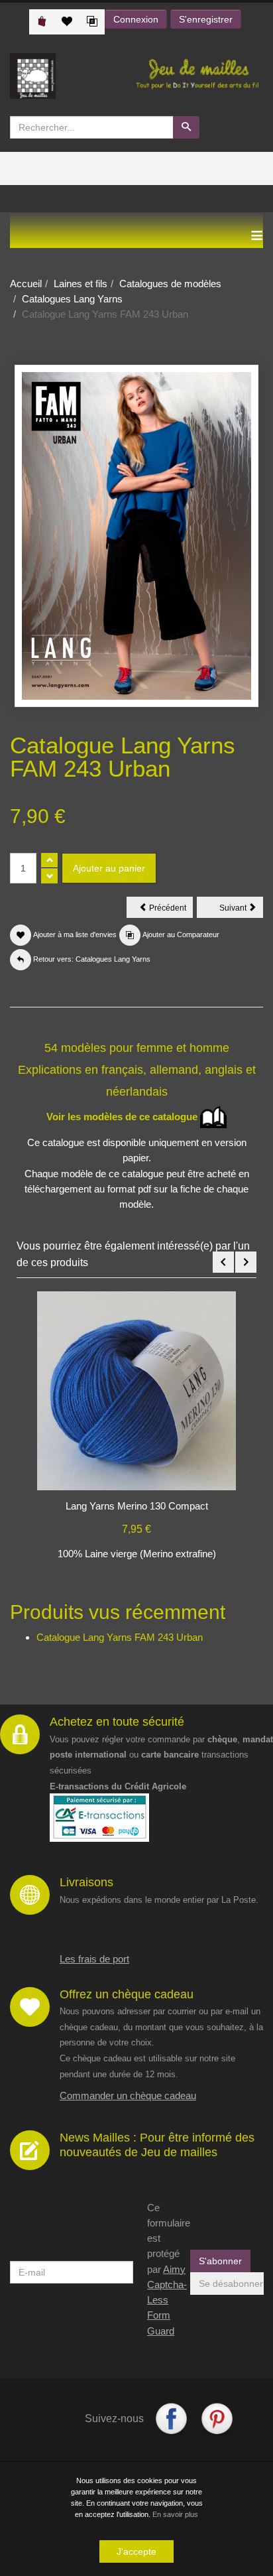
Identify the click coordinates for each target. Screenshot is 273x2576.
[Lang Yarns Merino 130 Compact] (136, 1390)
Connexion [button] (136, 19)
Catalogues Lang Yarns (72, 299)
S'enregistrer (206, 19)
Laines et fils (81, 284)
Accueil (26, 284)
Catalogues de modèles (170, 284)
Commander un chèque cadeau (128, 2095)
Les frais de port (94, 1959)
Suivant (241, 910)
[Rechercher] (186, 127)
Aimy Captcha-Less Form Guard (167, 2300)
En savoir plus (175, 2514)
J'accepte (136, 2551)
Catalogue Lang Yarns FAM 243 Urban (120, 1637)
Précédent (170, 910)
